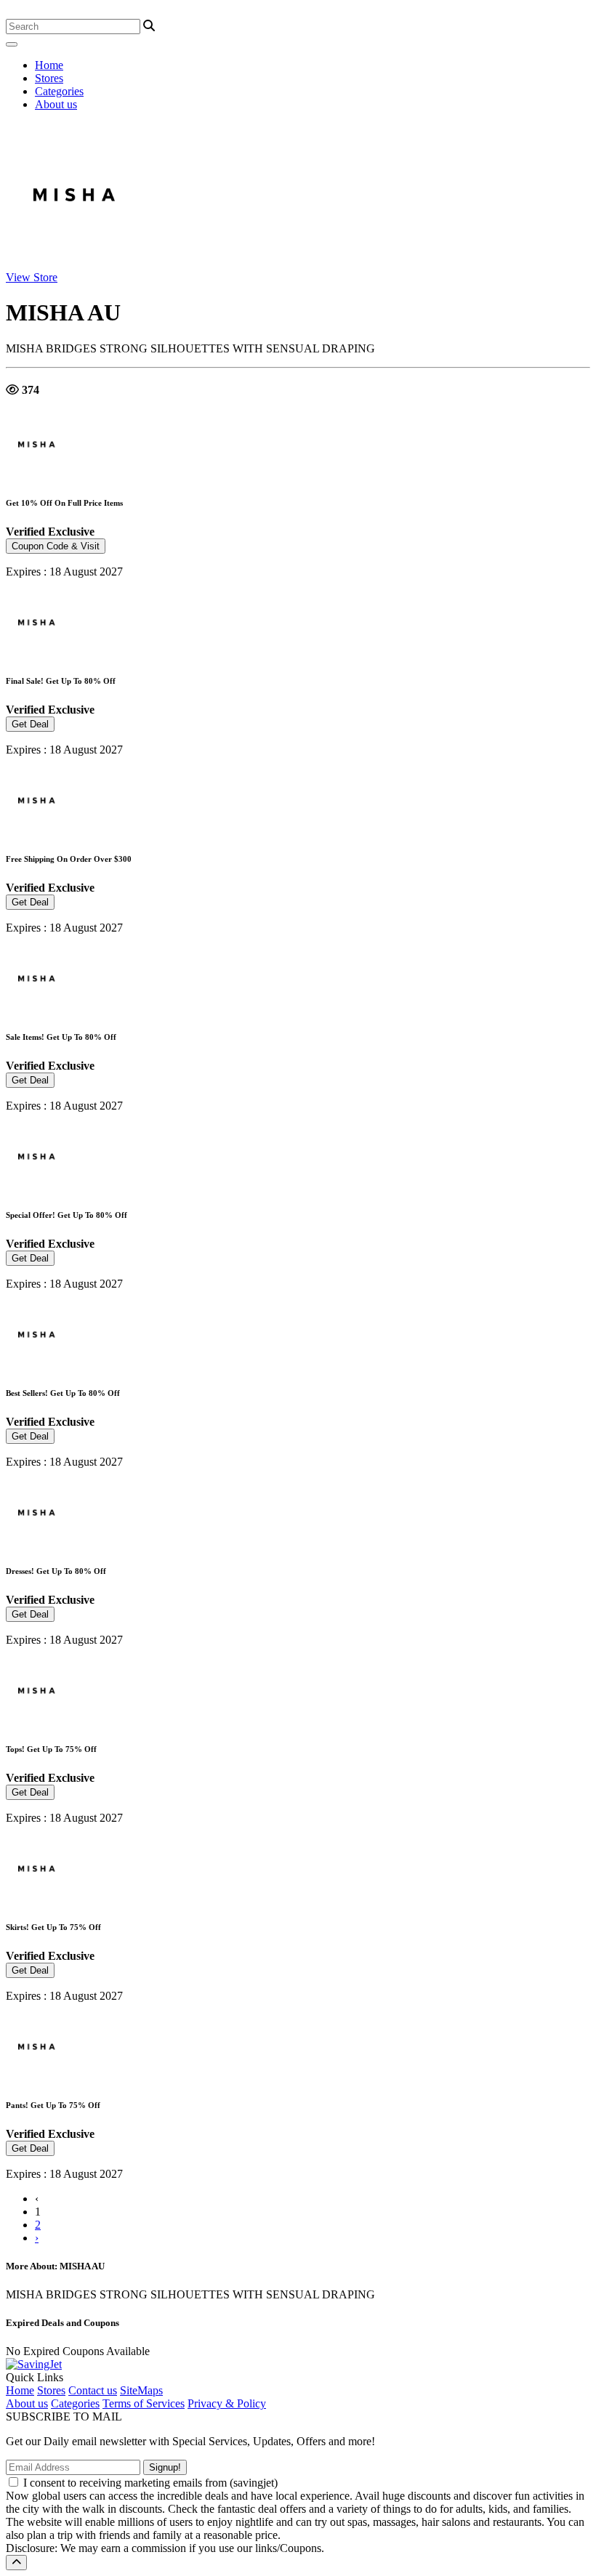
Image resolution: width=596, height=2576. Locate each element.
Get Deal (30, 724)
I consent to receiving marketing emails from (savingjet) (150, 2483)
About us (56, 104)
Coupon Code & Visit (56, 546)
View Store (32, 277)
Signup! (165, 2467)
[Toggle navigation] (12, 44)
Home (49, 65)
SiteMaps (141, 2390)
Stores (49, 78)
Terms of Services (144, 2403)
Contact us (93, 2390)
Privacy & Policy (227, 2403)
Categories (59, 91)
